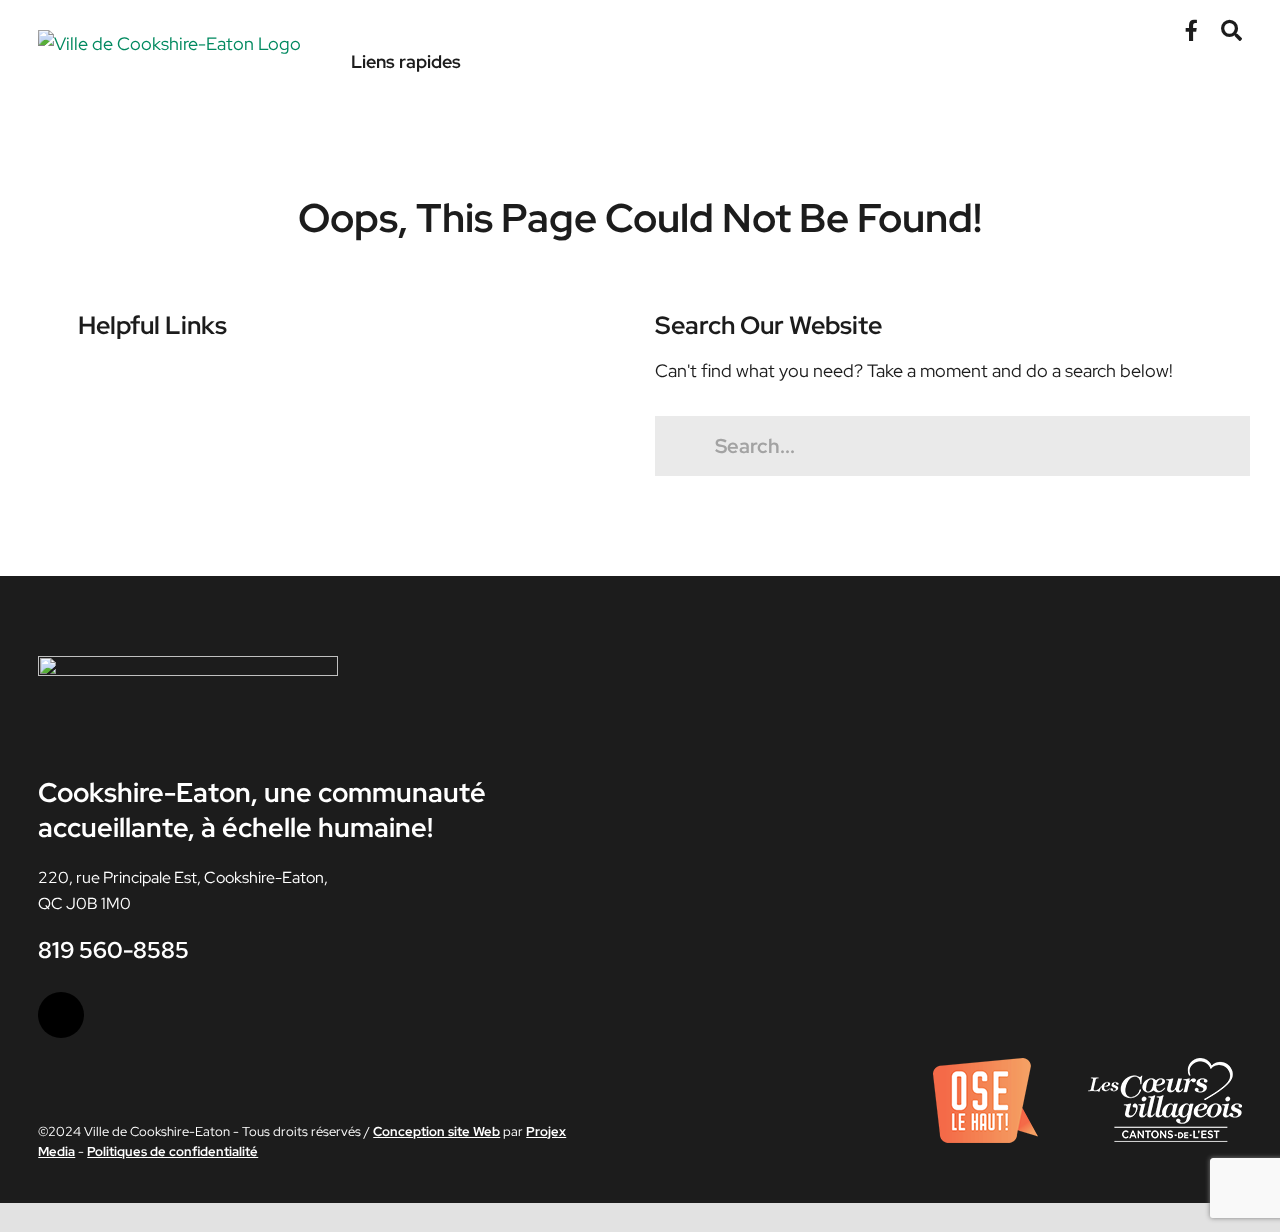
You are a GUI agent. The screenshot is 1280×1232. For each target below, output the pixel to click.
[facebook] (61, 1015)
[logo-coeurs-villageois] (1165, 1065)
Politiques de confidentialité (172, 1151)
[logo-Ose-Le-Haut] (985, 1065)
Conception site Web (436, 1131)
